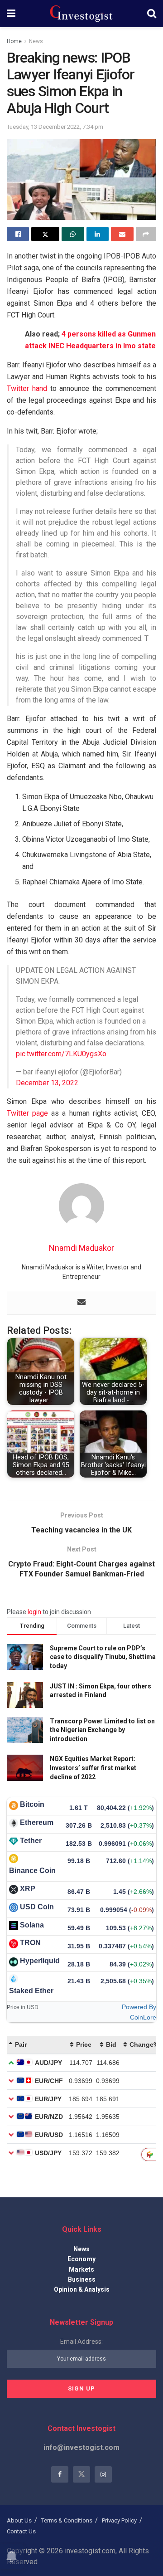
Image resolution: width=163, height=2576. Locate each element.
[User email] (81, 1303)
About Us (19, 2520)
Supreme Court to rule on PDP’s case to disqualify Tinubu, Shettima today (103, 1657)
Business (82, 2279)
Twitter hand (27, 388)
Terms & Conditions (67, 2520)
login (34, 1612)
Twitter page (27, 1113)
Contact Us (21, 2531)
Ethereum (37, 1822)
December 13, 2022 (47, 1083)
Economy (81, 2259)
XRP (28, 1889)
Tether (31, 1841)
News (36, 41)
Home (14, 41)
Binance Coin (32, 1871)
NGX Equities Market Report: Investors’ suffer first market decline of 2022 (93, 1768)
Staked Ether (31, 1991)
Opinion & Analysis (82, 2289)
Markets (81, 2269)
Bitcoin (32, 1804)
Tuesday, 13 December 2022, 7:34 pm (55, 127)
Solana (32, 1925)
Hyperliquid (40, 1961)
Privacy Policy (119, 2520)
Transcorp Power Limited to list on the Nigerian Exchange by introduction (102, 1730)
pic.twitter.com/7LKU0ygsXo (61, 1054)
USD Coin (37, 1907)
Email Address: (81, 2342)
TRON (30, 1943)
